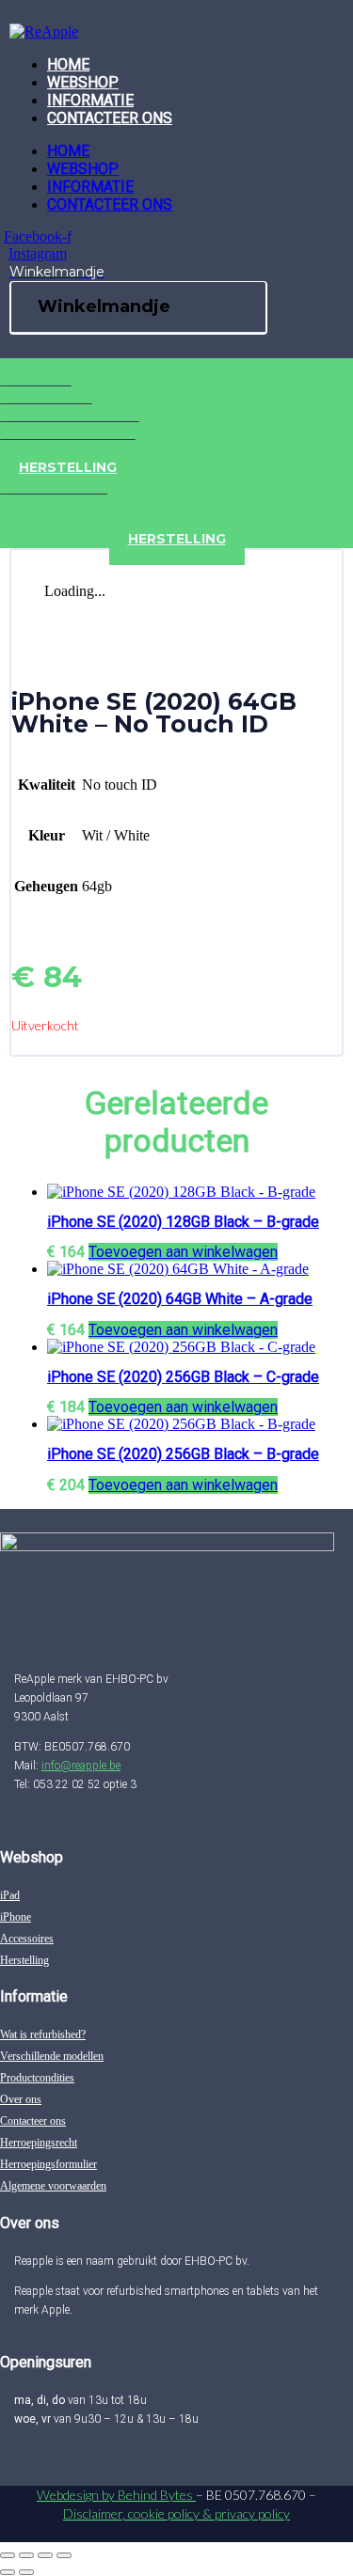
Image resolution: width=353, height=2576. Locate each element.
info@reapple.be (81, 1766)
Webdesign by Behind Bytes (116, 2495)
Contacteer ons (110, 118)
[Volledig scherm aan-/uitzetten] (26, 2555)
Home (68, 64)
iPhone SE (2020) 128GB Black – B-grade (183, 1222)
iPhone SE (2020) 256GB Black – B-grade (183, 1454)
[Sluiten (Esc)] (64, 2555)
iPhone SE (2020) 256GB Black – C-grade (183, 1377)
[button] (183, 1252)
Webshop (83, 82)
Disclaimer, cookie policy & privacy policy (176, 2513)
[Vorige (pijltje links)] (8, 2572)
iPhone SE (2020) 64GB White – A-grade (180, 1299)
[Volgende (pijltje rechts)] (26, 2572)
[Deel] (45, 2555)
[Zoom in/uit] (8, 2555)
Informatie (90, 100)
